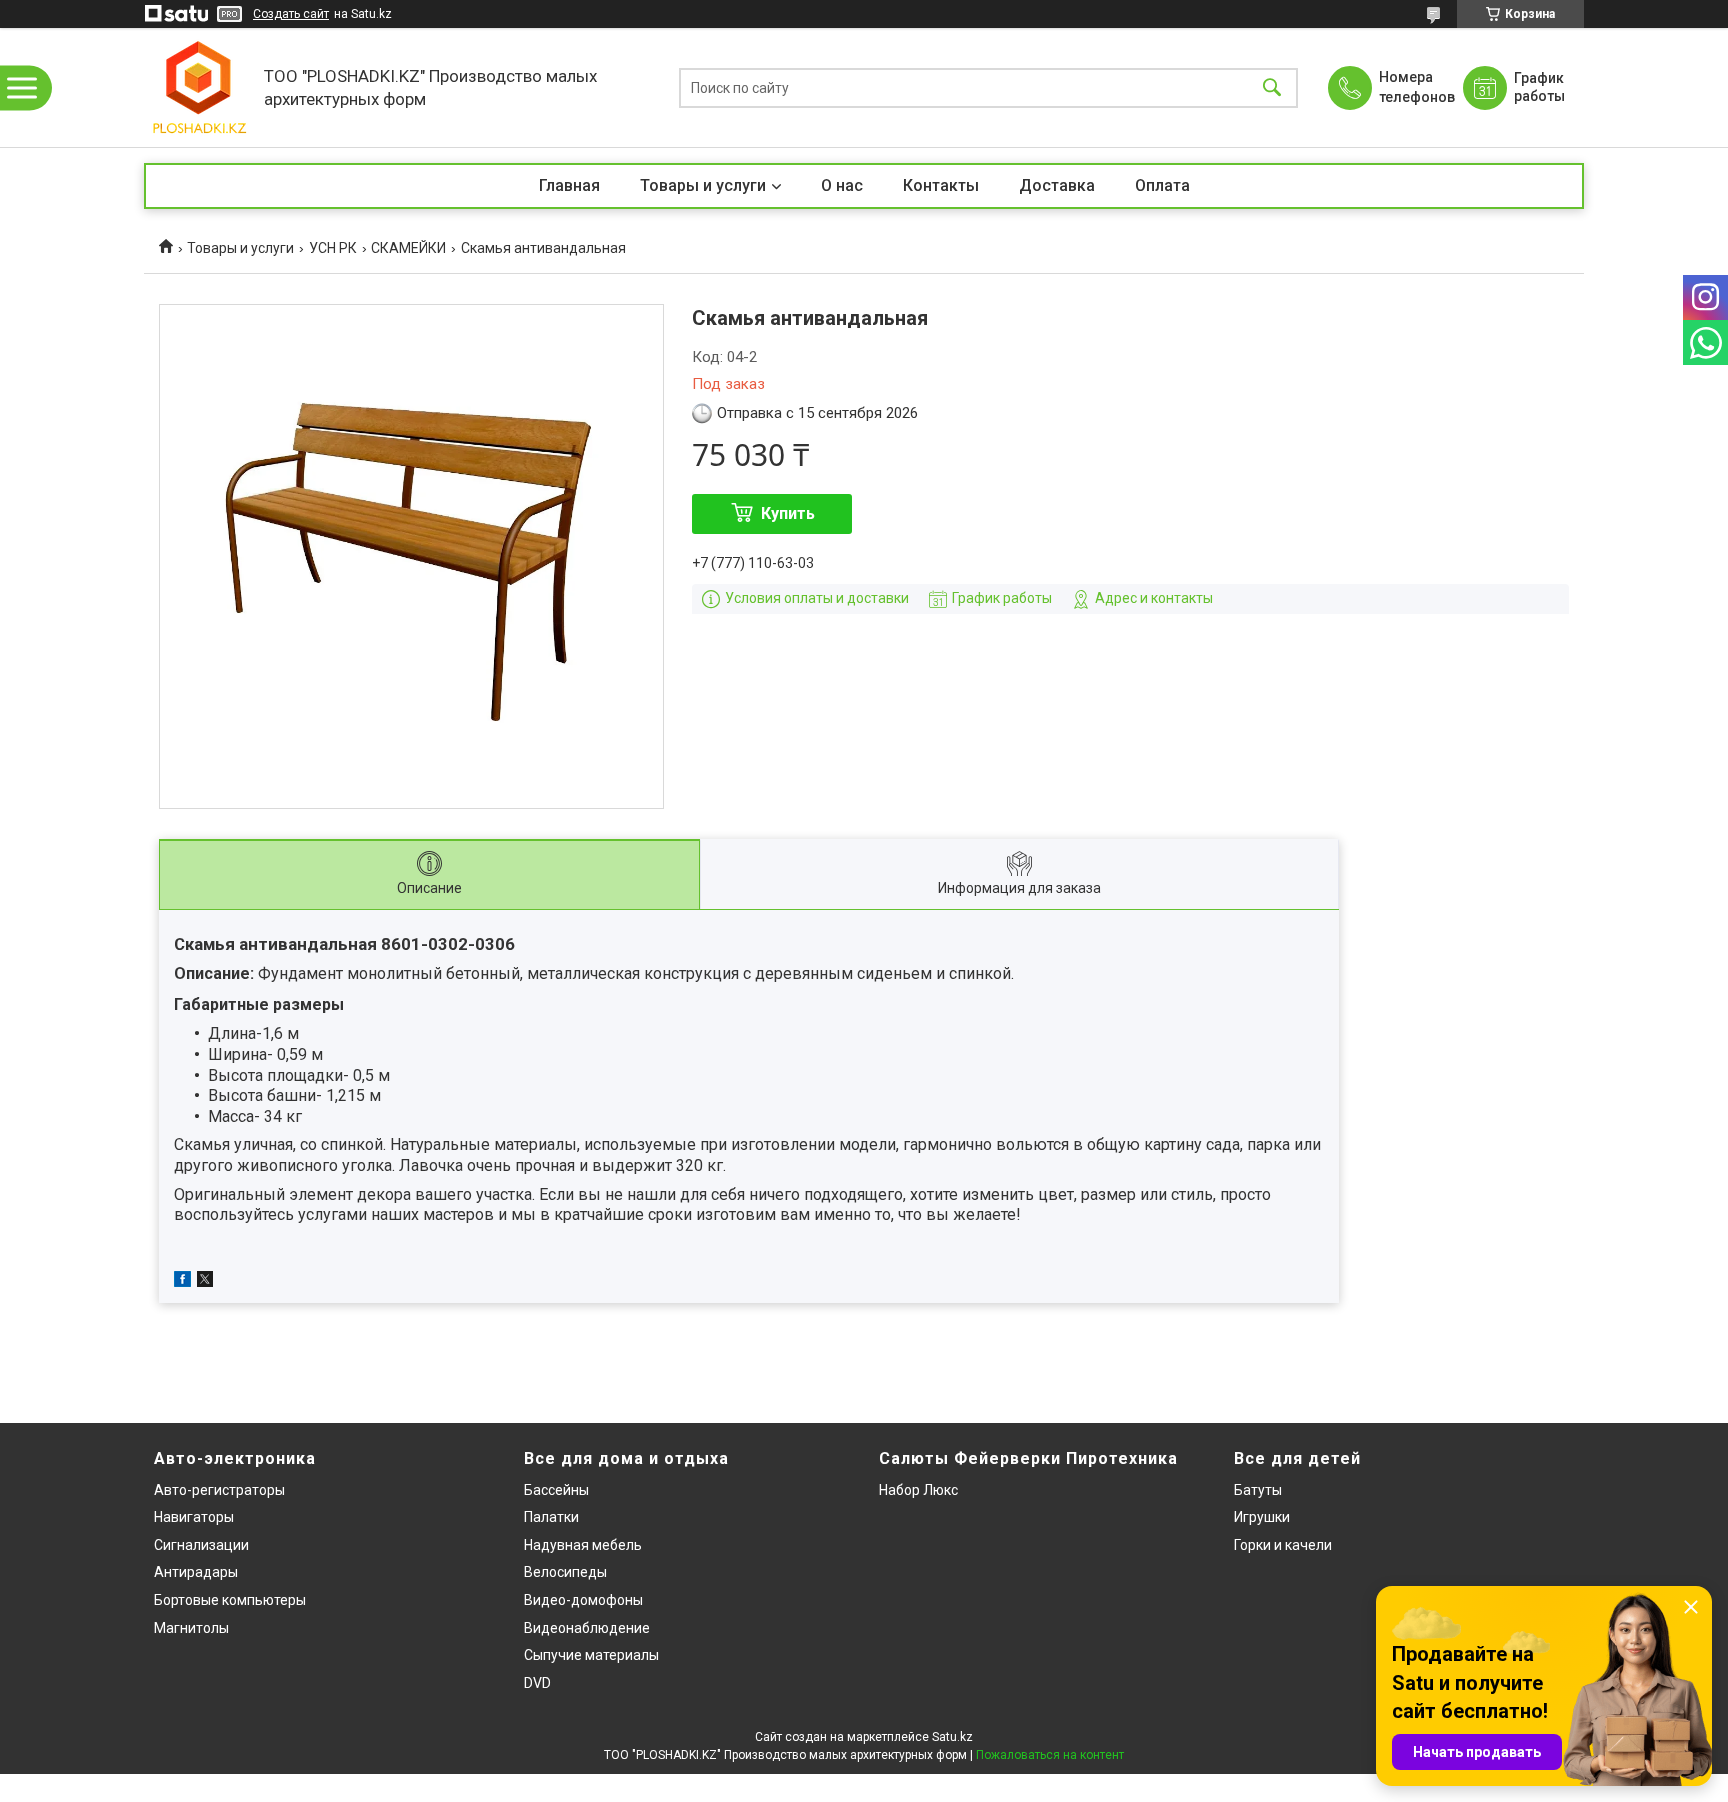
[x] (205, 1282)
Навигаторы (194, 1517)
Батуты (1258, 1490)
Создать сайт (291, 14)
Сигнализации (201, 1545)
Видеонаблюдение (587, 1628)
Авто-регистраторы (219, 1490)
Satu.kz (952, 1737)
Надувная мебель (583, 1545)
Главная (569, 185)
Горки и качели (1283, 1545)
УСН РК (333, 248)
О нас (842, 185)
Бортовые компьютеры (230, 1600)
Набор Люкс (918, 1490)
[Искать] (1272, 87)
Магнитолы (191, 1628)
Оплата (1162, 185)
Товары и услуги (703, 185)
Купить (788, 513)
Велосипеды (565, 1572)
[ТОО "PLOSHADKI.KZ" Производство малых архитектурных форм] (199, 87)
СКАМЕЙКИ (408, 248)
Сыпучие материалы (591, 1655)
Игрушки (1262, 1517)
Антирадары (196, 1572)
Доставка (1057, 185)
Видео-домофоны (583, 1600)
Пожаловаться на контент (1050, 1755)
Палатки (551, 1517)
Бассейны (556, 1490)
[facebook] (182, 1282)
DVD (537, 1683)
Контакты (941, 185)
